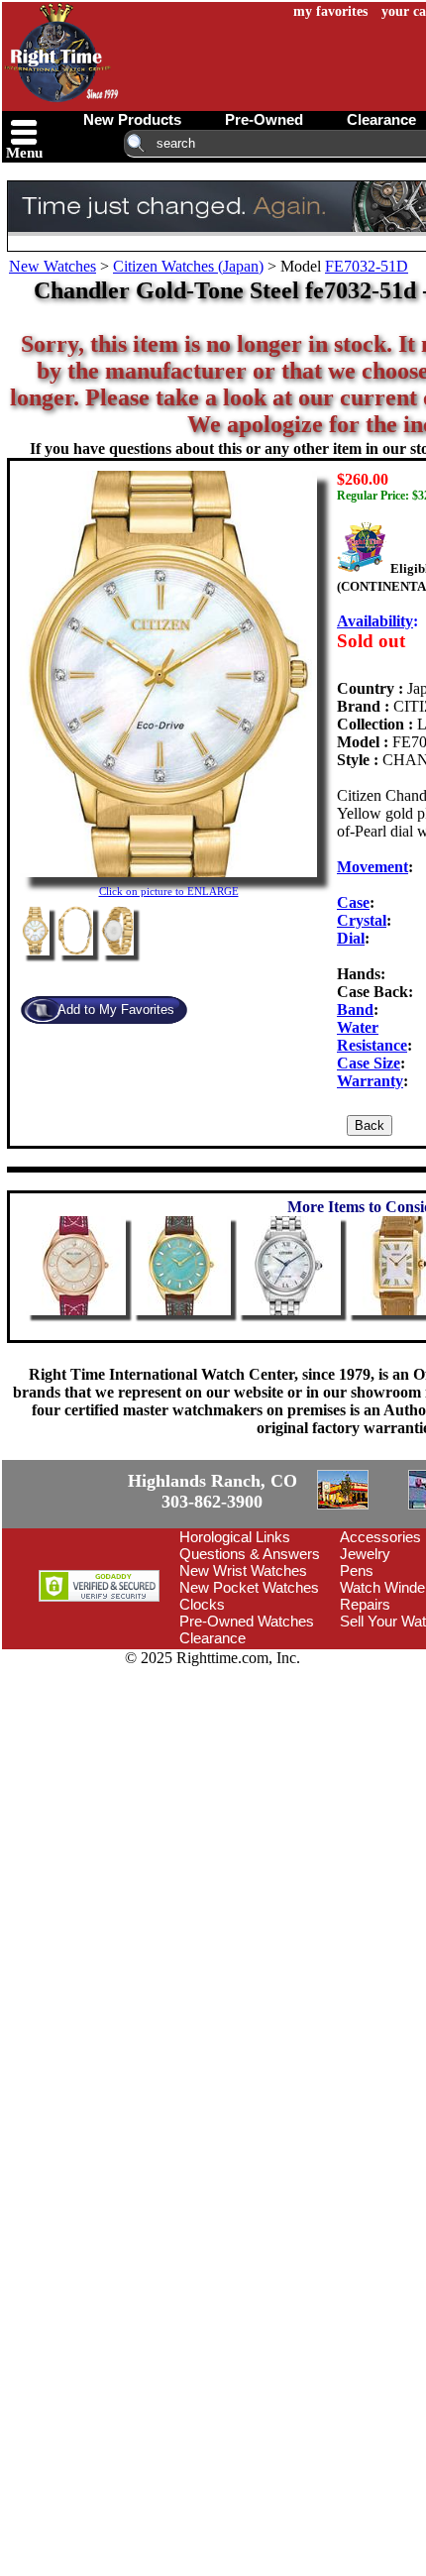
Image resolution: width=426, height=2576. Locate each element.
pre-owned (264, 119)
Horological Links (235, 1650)
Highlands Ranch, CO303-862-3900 (74, 1548)
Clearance (213, 1751)
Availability (375, 621)
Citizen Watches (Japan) (188, 266)
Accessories (380, 1650)
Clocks (202, 1717)
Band (355, 1009)
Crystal (362, 920)
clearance (381, 119)
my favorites (330, 11)
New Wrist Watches (243, 1683)
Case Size (369, 1063)
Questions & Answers (250, 1667)
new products (132, 119)
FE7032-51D (367, 266)
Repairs (365, 1717)
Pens (357, 1683)
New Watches (53, 266)
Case (353, 902)
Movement (373, 867)
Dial (351, 938)
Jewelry (365, 1667)
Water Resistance (372, 1036)
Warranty (370, 1081)
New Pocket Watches (249, 1700)
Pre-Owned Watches (247, 1734)
